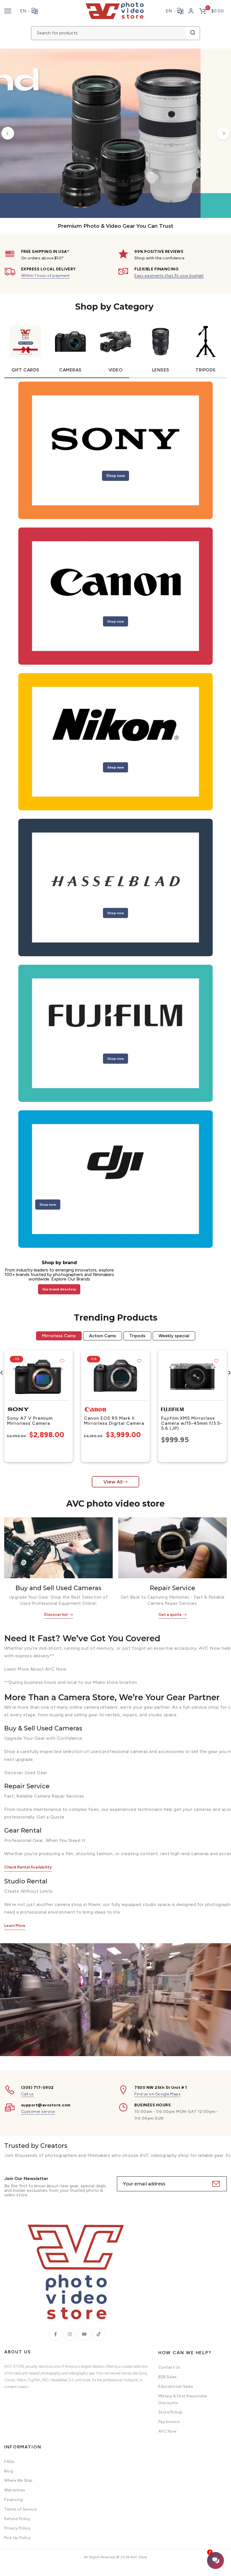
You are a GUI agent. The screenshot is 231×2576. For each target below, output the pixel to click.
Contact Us (169, 2367)
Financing (14, 2500)
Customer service (38, 2112)
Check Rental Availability (28, 1867)
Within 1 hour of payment (45, 276)
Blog (9, 2471)
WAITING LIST (150, 171)
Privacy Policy (17, 2528)
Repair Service (173, 1588)
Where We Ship (18, 2480)
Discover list (56, 1615)
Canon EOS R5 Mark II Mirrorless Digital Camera (114, 1420)
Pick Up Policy (17, 2538)
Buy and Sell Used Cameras (58, 1588)
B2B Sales (168, 2377)
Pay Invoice (169, 2422)
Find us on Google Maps (157, 2094)
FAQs (9, 2462)
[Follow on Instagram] (70, 2334)
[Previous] (8, 133)
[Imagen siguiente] (66, 1376)
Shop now (115, 475)
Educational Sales (176, 2386)
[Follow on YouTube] (84, 2334)
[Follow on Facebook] (55, 2334)
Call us (28, 2094)
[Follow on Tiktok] (99, 2334)
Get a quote (170, 1615)
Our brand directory (59, 1289)
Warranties (15, 2490)
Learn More (15, 1926)
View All (113, 1482)
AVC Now (167, 2431)
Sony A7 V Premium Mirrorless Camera (30, 1420)
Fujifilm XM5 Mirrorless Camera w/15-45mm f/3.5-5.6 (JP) (192, 1423)
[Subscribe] (215, 2184)
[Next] (223, 133)
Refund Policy (17, 2519)
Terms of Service (20, 2509)
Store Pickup (171, 2412)
